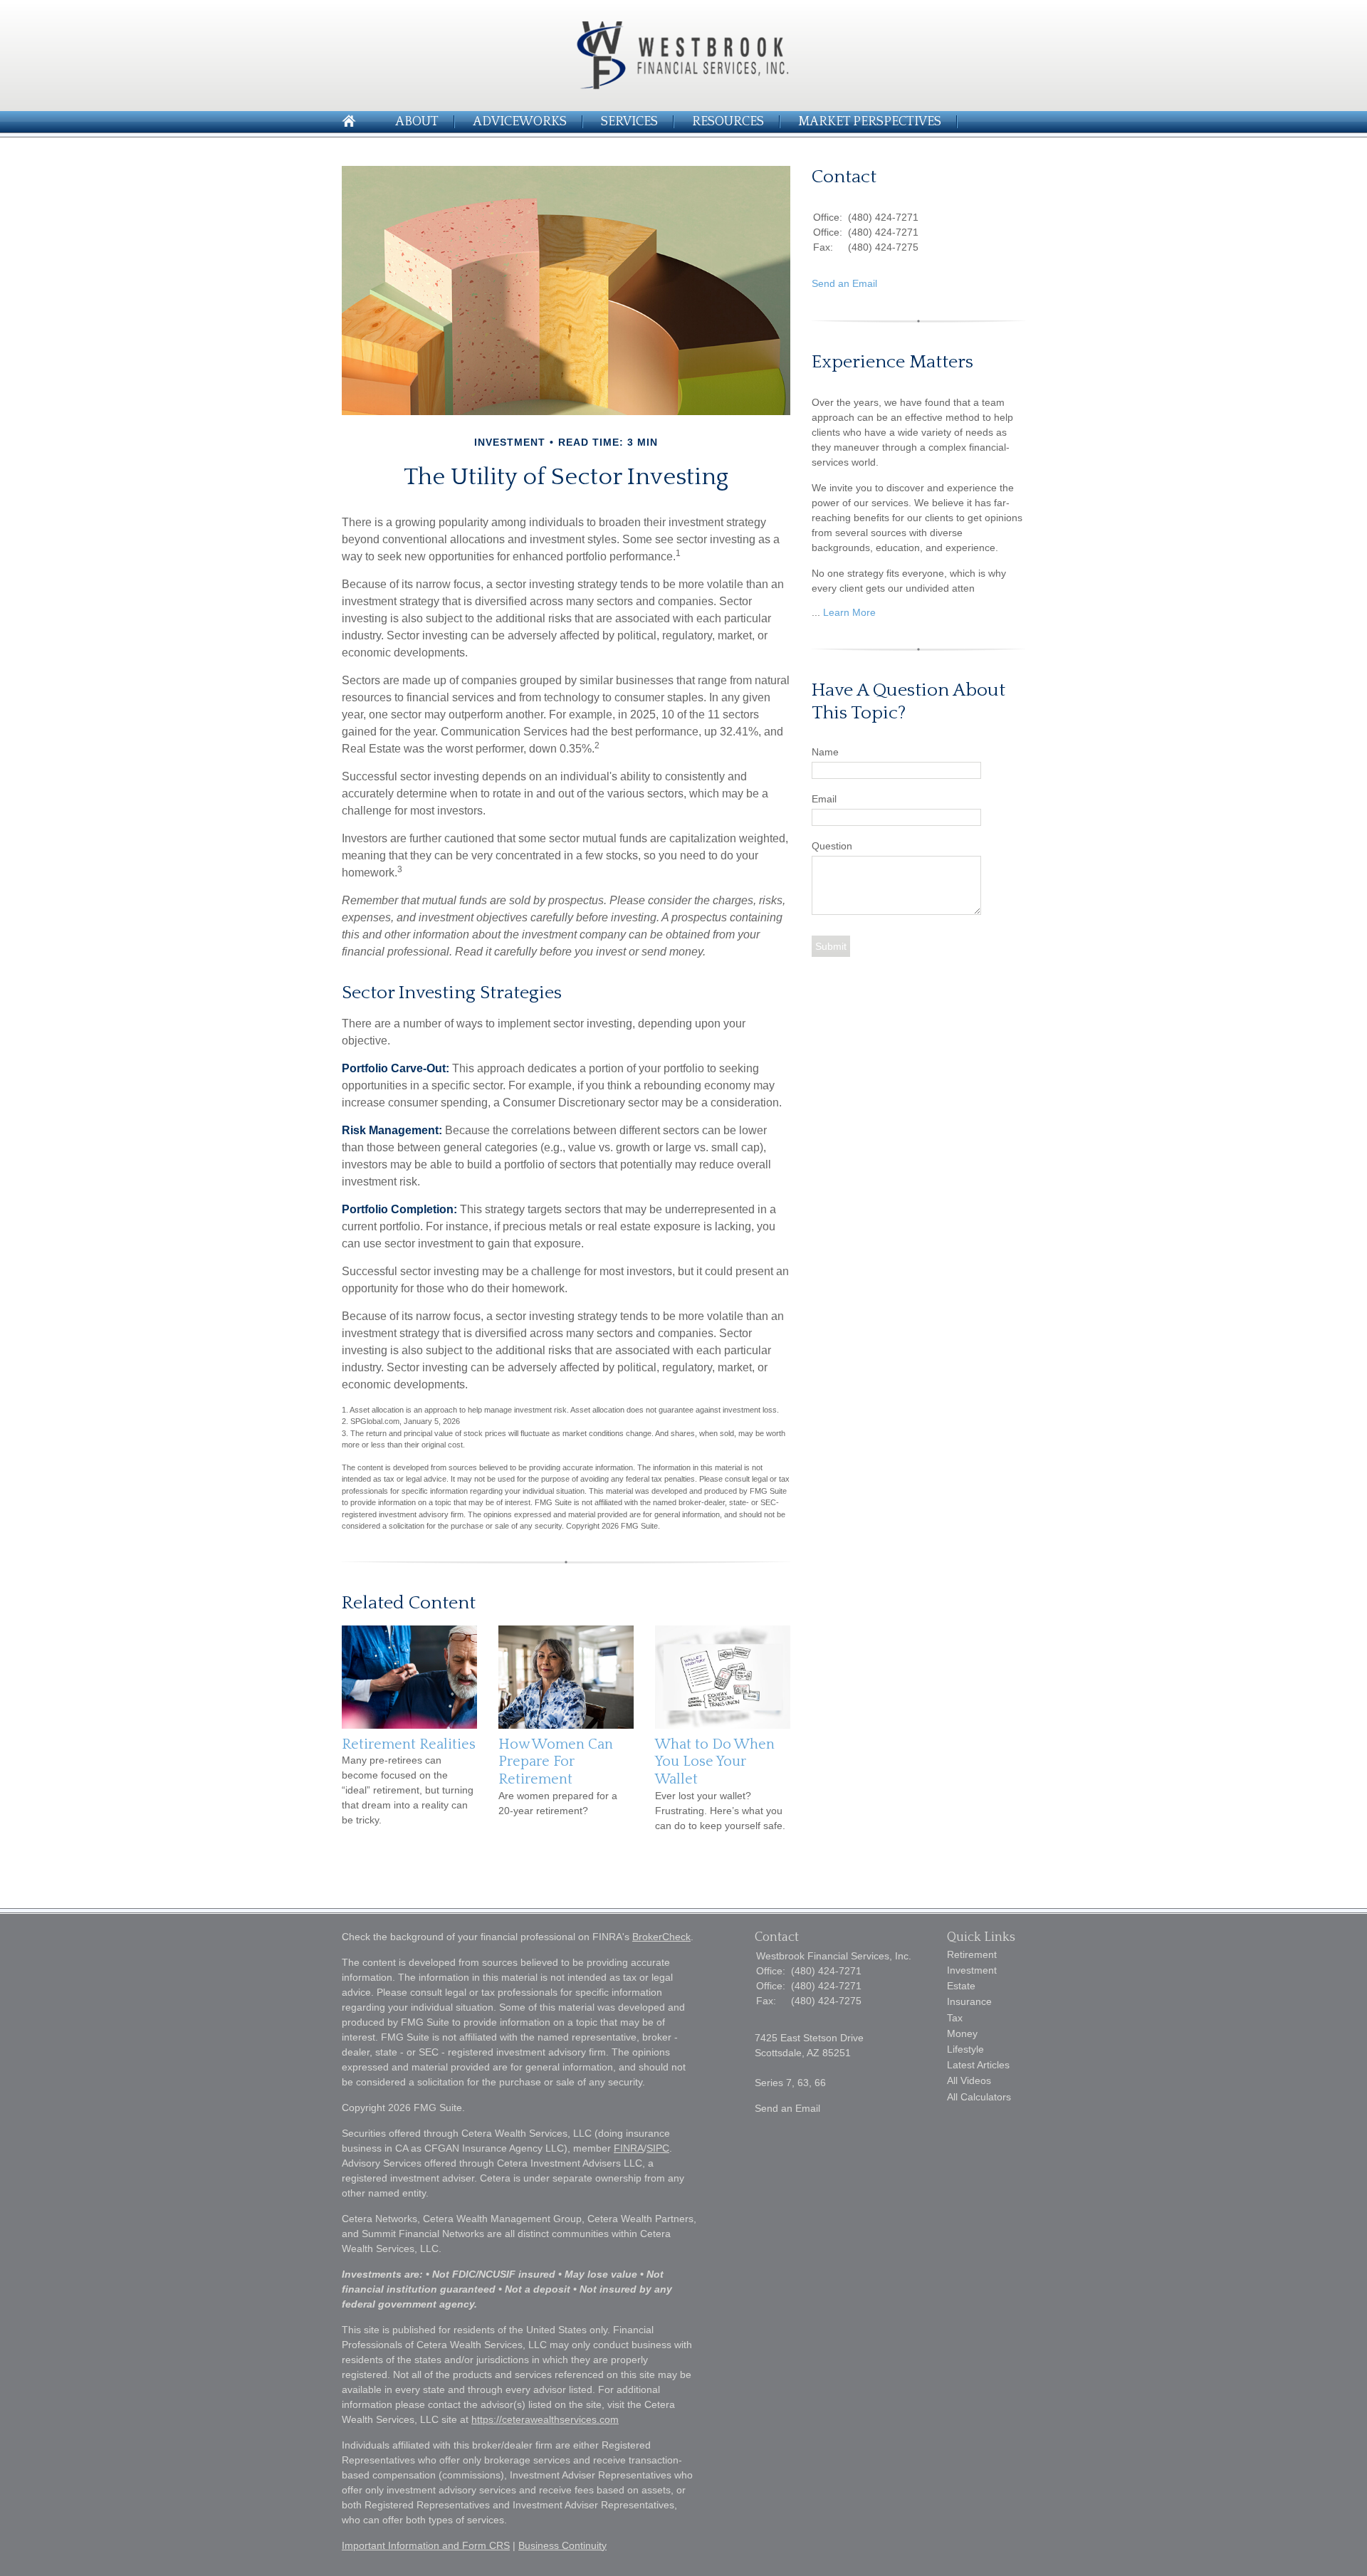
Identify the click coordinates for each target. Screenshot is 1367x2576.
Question (832, 846)
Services (629, 122)
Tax (955, 2018)
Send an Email (844, 283)
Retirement (972, 1954)
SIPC (658, 2148)
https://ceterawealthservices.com (545, 2419)
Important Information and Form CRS (426, 2545)
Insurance (969, 2001)
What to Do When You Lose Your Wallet (715, 1762)
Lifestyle (965, 2049)
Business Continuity (562, 2545)
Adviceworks (520, 122)
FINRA (629, 2148)
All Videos (969, 2080)
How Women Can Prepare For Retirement (556, 1762)
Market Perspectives (870, 122)
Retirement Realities (409, 1744)
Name (825, 752)
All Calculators (979, 2097)
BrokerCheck (661, 1937)
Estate (961, 1986)
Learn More (849, 612)
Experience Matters (892, 362)
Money (962, 2033)
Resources (728, 122)
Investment (972, 1970)
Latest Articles (978, 2065)
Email (824, 799)
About (417, 122)
